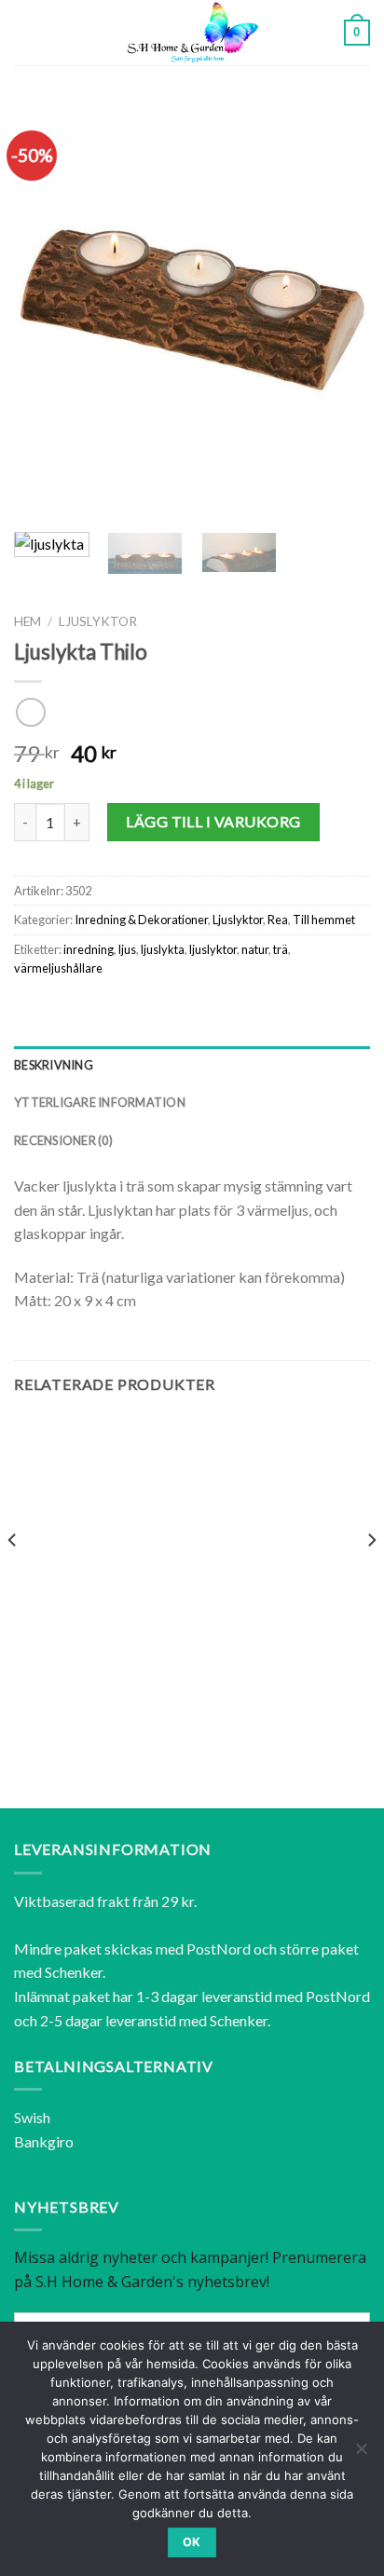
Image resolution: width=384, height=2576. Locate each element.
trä (281, 949)
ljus (127, 949)
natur (255, 949)
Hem (27, 621)
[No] (361, 2454)
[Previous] (45, 310)
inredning (89, 949)
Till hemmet (324, 920)
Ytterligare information (100, 1102)
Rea (278, 920)
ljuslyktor (213, 949)
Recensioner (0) (63, 1140)
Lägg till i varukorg (213, 821)
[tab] (192, 1065)
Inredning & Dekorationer (141, 920)
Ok (192, 2542)
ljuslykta (163, 949)
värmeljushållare (58, 968)
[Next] (339, 310)
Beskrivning (54, 1065)
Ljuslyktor (98, 621)
